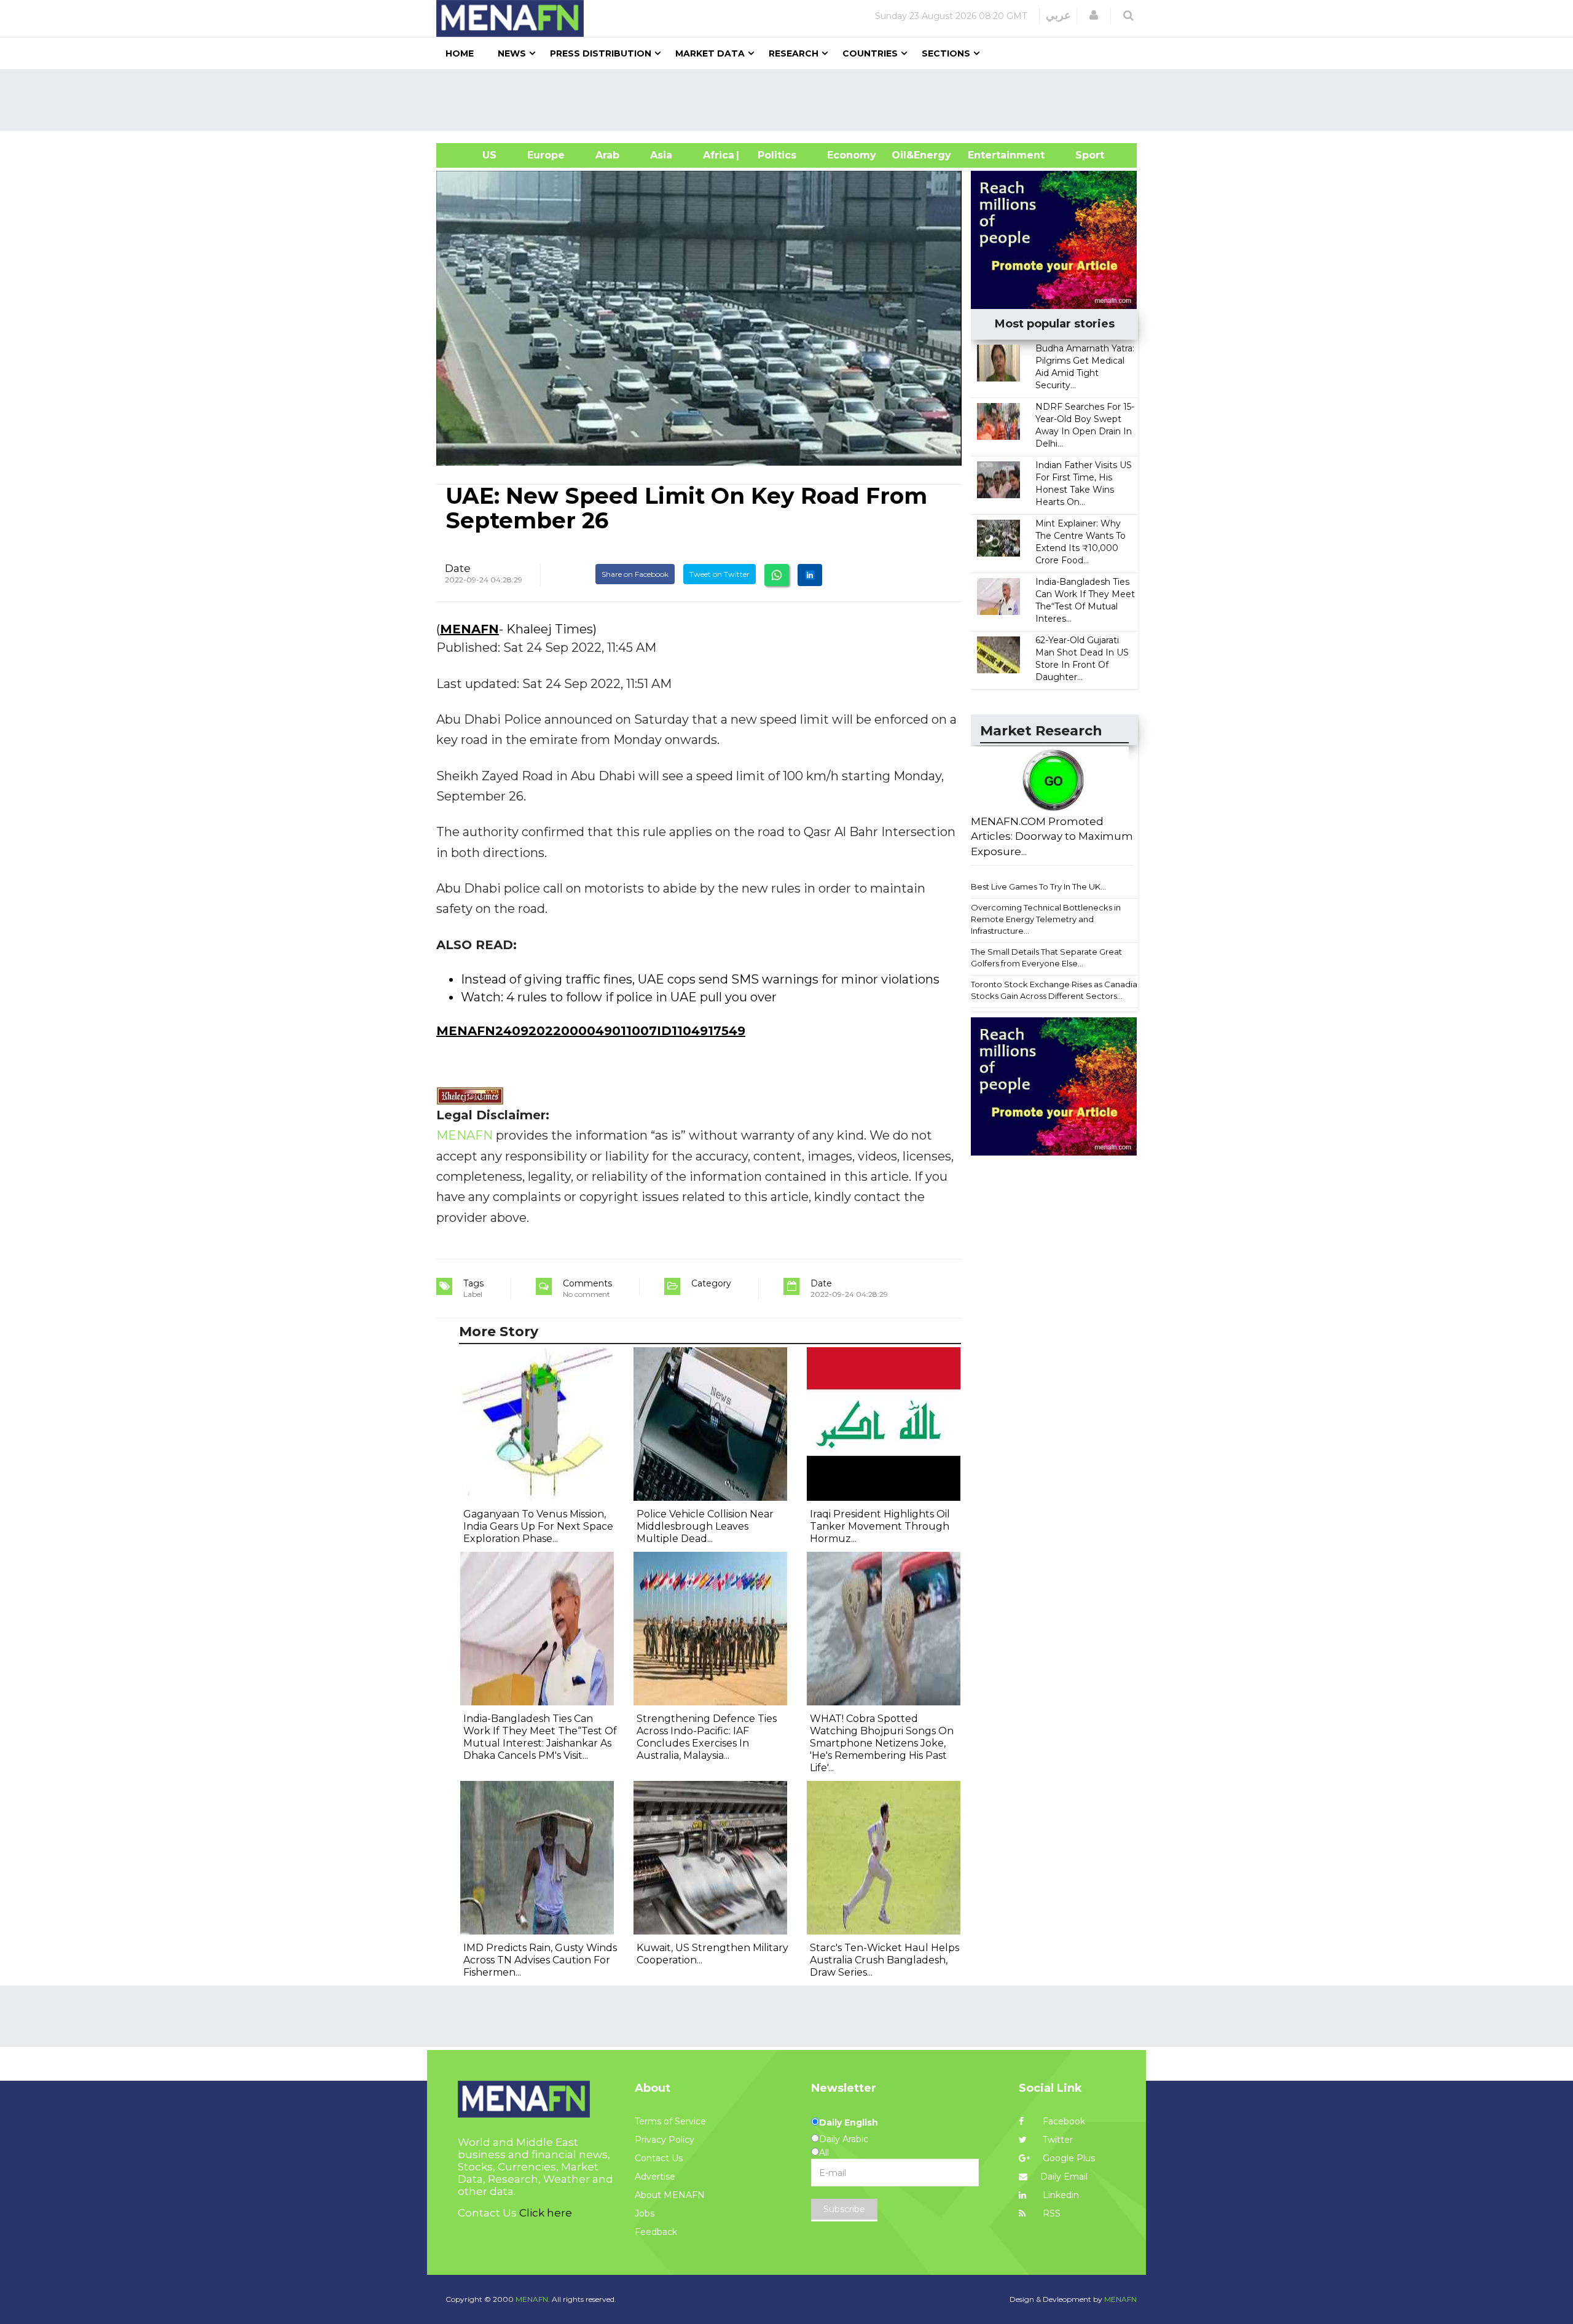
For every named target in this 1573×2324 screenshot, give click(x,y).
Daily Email (1064, 2177)
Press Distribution (601, 53)
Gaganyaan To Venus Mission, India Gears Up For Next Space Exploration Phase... (538, 1526)
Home (460, 53)
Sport (1082, 155)
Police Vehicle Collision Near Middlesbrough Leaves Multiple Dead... (705, 1526)
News (512, 53)
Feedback (656, 2232)
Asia (661, 155)
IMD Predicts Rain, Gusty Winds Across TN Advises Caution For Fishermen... (540, 1960)
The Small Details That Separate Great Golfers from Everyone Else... (1046, 957)
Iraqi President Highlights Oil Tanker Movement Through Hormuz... (880, 1526)
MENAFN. (533, 2299)
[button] (1094, 15)
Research (794, 53)
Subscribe (844, 2209)
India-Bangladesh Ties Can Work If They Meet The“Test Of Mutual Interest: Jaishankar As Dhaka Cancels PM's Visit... (540, 1737)
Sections (946, 53)
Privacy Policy (665, 2140)
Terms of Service (670, 2121)
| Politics (774, 155)
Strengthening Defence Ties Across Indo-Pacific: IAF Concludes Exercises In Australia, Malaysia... (707, 1737)
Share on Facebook (635, 574)
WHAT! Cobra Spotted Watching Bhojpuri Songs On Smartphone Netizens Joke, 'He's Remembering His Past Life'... (882, 1743)
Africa (717, 155)
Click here (546, 2213)
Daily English (849, 2123)
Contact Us (659, 2158)
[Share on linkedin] (810, 575)
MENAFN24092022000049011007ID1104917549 (591, 1031)
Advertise (655, 2177)
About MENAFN (670, 2195)
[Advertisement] (791, 100)
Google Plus (1068, 2158)
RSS (1050, 2213)
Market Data (710, 53)
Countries (870, 53)
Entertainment (988, 155)
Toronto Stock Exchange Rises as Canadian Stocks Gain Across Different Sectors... (1057, 990)
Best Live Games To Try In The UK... (1038, 886)
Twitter (1057, 2140)
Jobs (645, 2213)
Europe (546, 155)
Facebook (1063, 2121)
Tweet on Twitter (720, 574)
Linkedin (1060, 2195)
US (474, 155)
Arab (607, 155)
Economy (852, 155)
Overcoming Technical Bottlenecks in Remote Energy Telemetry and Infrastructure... (1046, 919)
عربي (1058, 15)
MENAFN (469, 629)
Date (458, 568)
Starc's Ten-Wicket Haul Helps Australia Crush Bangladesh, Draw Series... (885, 1960)
